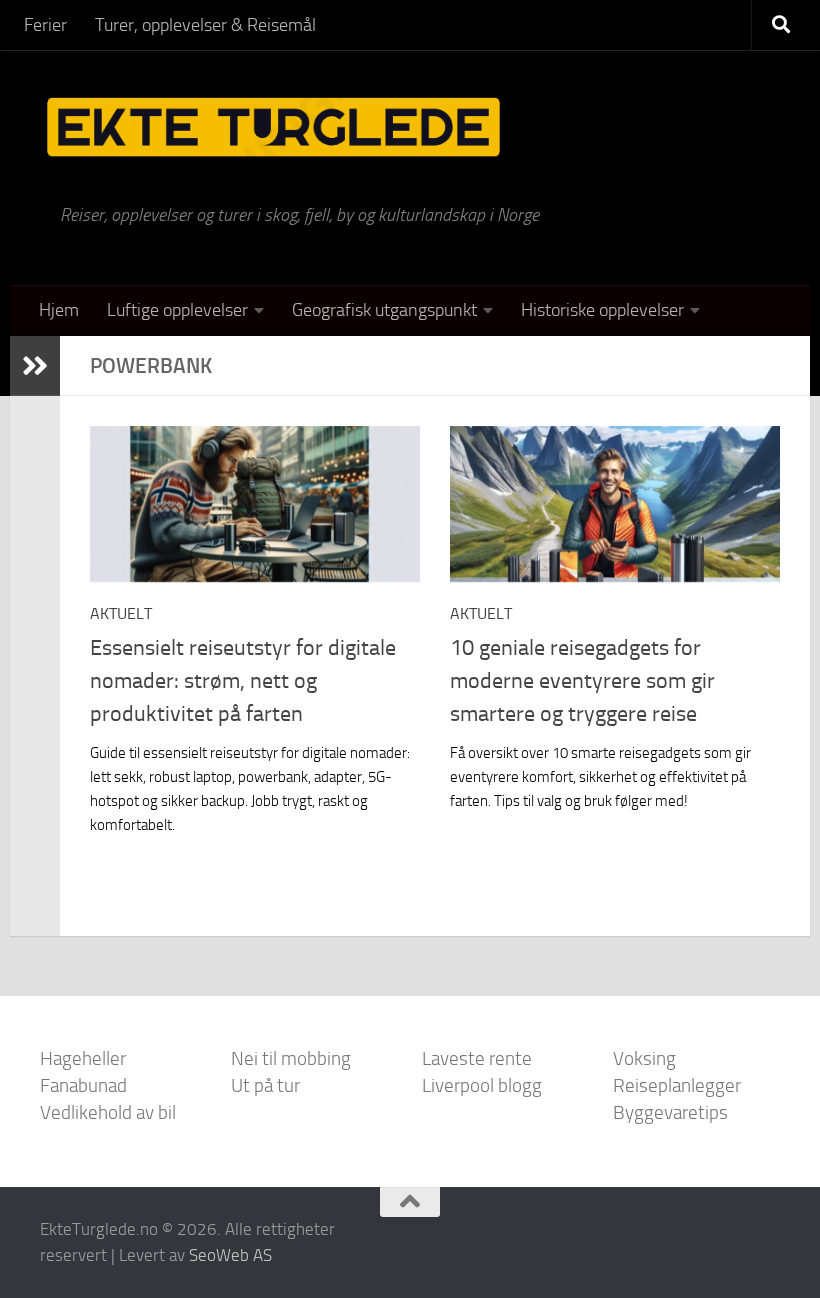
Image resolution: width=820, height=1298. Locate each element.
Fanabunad (83, 1085)
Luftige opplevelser (177, 310)
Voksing (644, 1058)
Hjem (59, 310)
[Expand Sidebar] (35, 366)
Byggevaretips (670, 1112)
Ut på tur (265, 1085)
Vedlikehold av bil (108, 1112)
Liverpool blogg (482, 1085)
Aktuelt (121, 613)
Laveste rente (477, 1058)
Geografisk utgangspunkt (384, 310)
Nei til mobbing (291, 1058)
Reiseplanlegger (677, 1085)
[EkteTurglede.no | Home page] (273, 127)
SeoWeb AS (230, 1255)
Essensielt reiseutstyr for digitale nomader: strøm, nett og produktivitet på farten (243, 681)
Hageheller (83, 1058)
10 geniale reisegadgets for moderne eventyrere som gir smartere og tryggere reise (582, 681)
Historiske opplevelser (602, 310)
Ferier (45, 25)
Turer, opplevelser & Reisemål (205, 25)
